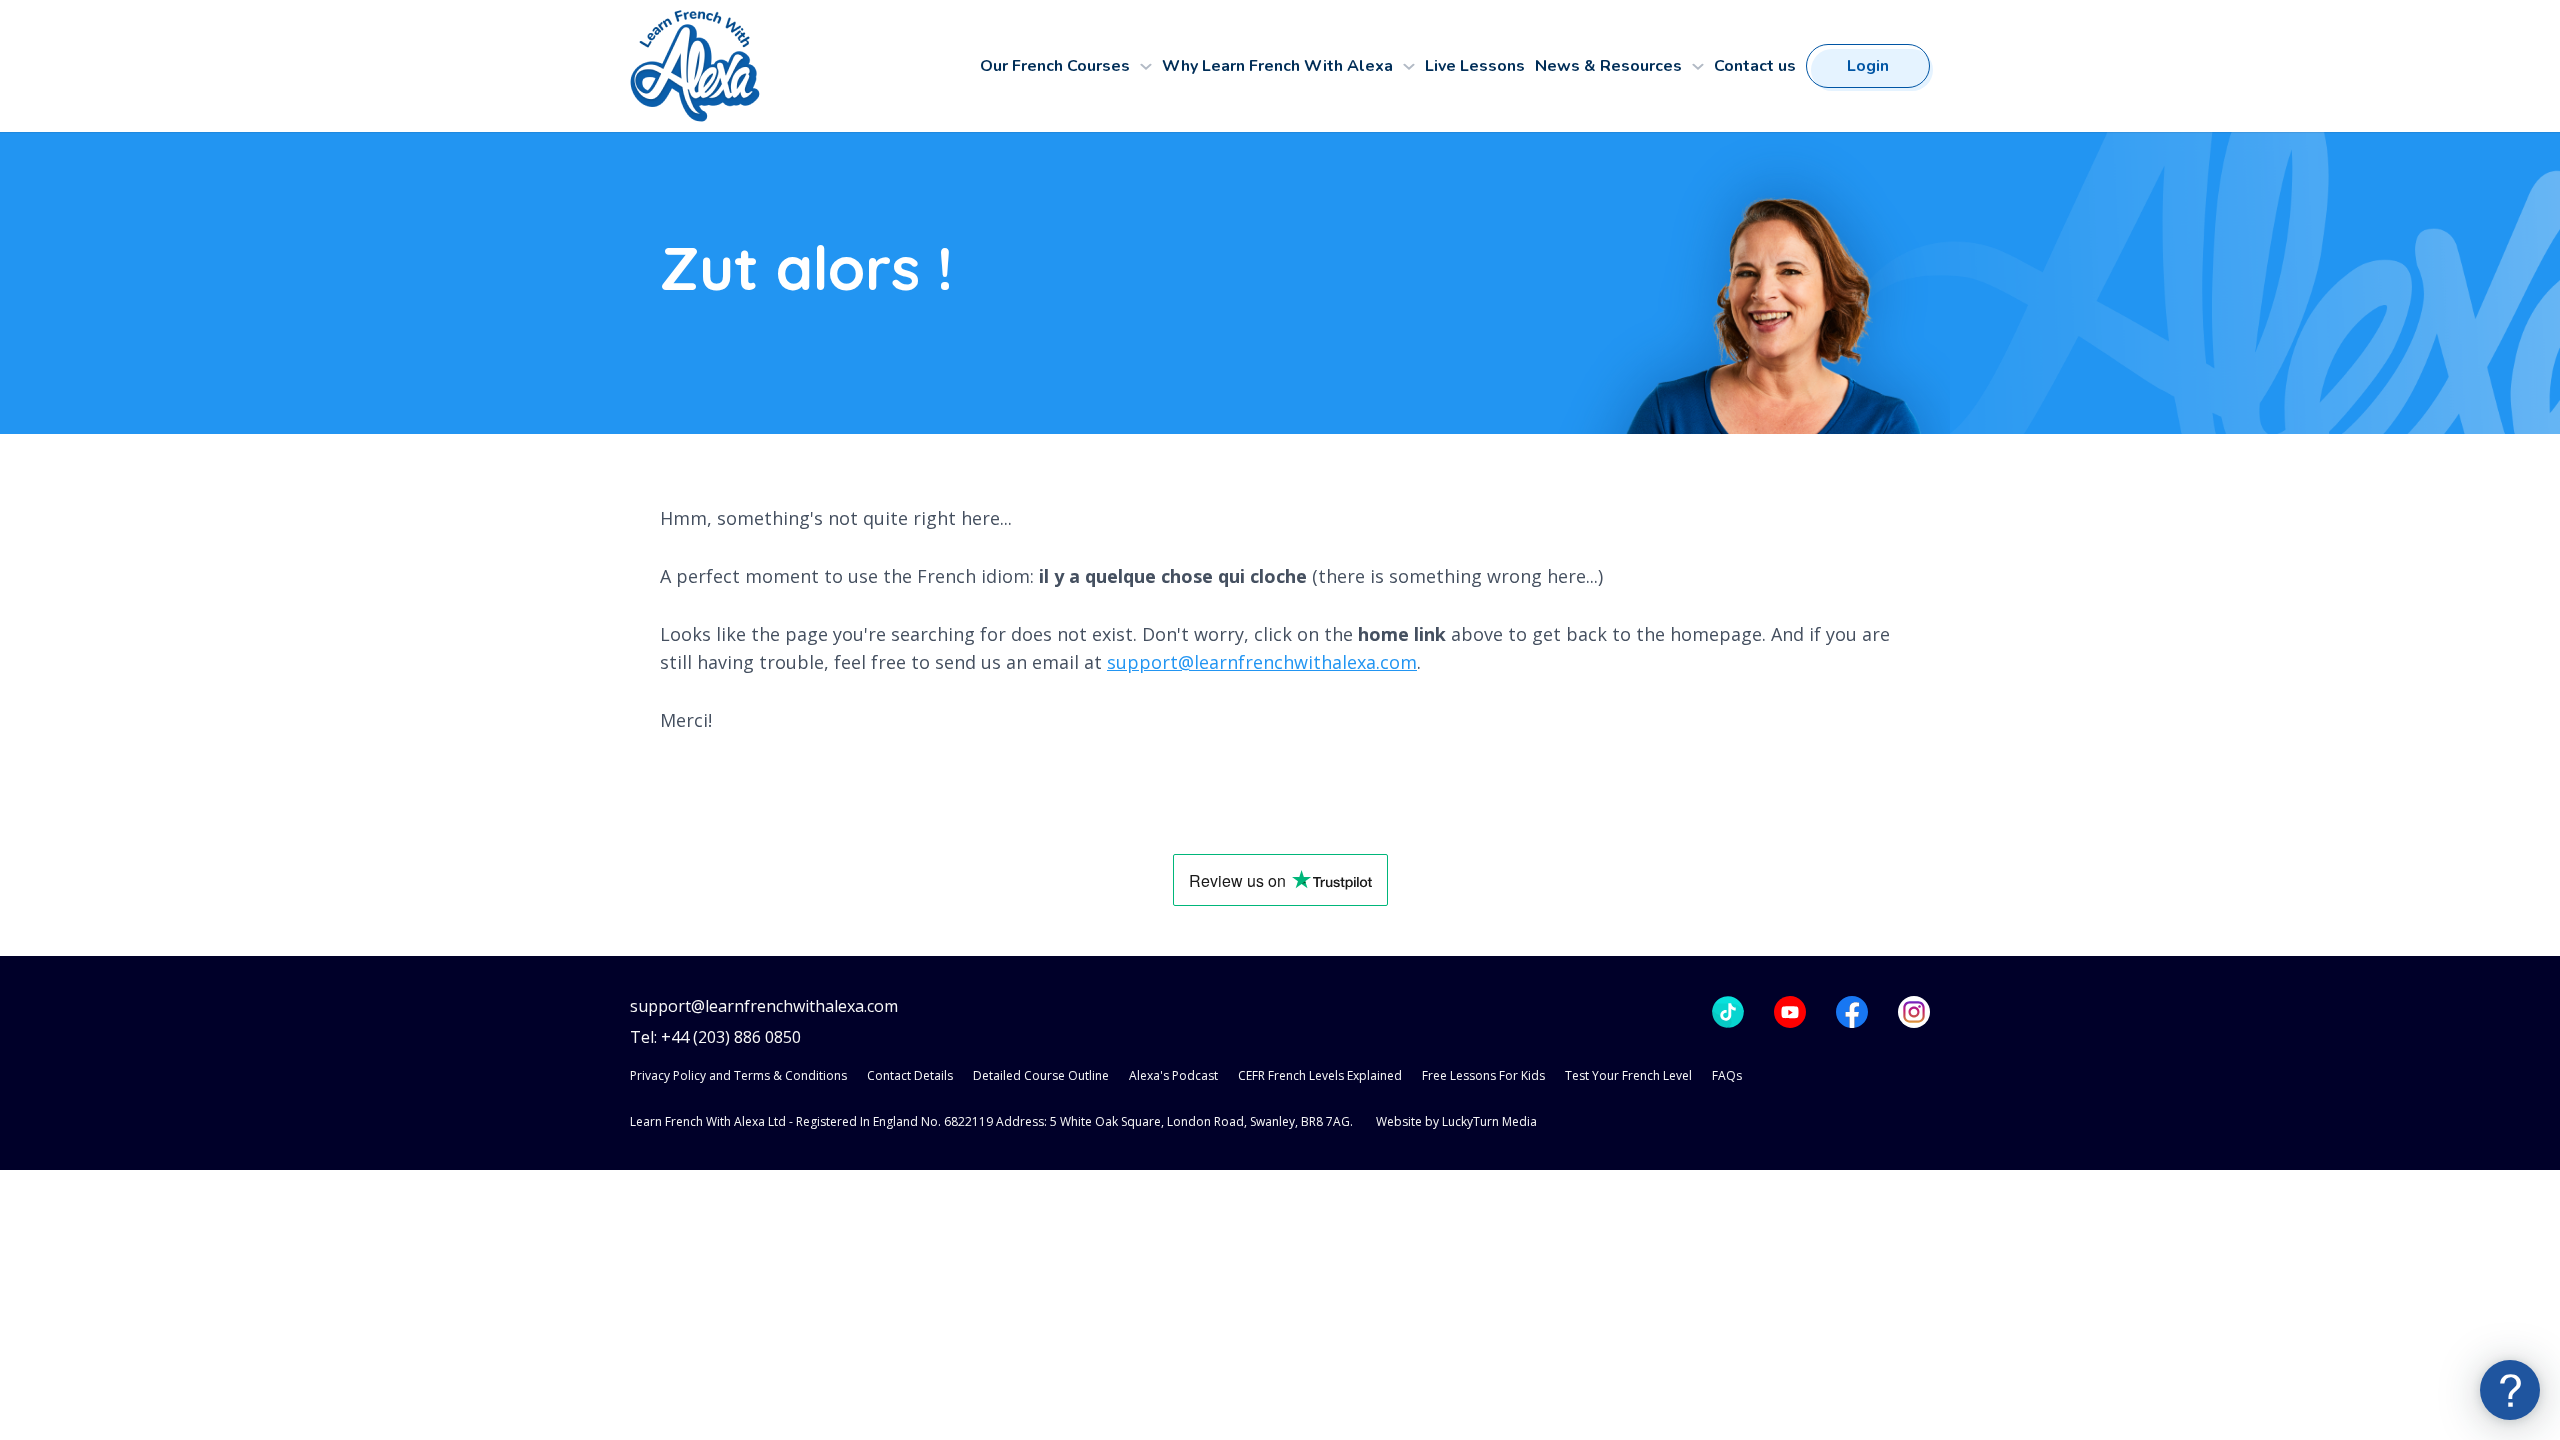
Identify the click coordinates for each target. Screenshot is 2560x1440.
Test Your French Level (1628, 1075)
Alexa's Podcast (1173, 1075)
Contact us (1755, 66)
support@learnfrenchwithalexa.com (1262, 662)
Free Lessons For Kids (1483, 1075)
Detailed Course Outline (1041, 1075)
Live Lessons (1475, 66)
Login (1868, 66)
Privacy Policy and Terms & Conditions (738, 1075)
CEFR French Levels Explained (1320, 1075)
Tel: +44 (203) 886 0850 (715, 1037)
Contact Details (910, 1075)
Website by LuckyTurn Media (1456, 1121)
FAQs (1727, 1075)
